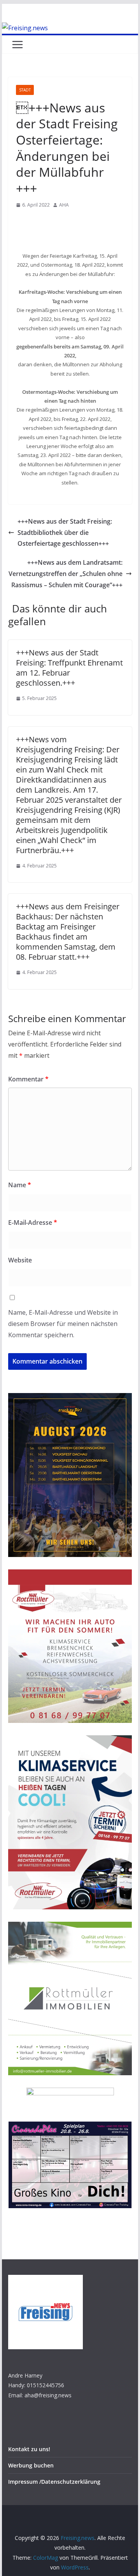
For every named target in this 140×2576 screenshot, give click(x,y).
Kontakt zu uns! (29, 2449)
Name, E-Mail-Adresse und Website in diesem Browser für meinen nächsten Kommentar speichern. (63, 1324)
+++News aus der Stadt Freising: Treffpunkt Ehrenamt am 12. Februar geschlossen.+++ (69, 668)
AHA (64, 205)
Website (20, 1260)
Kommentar (28, 1079)
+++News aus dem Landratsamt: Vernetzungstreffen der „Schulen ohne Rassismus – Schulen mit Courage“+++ (66, 574)
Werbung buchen (31, 2465)
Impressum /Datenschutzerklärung (54, 2482)
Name (20, 1185)
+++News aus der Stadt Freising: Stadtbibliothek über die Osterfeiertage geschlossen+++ (65, 533)
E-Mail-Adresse (33, 1222)
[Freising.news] (25, 28)
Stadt (25, 90)
